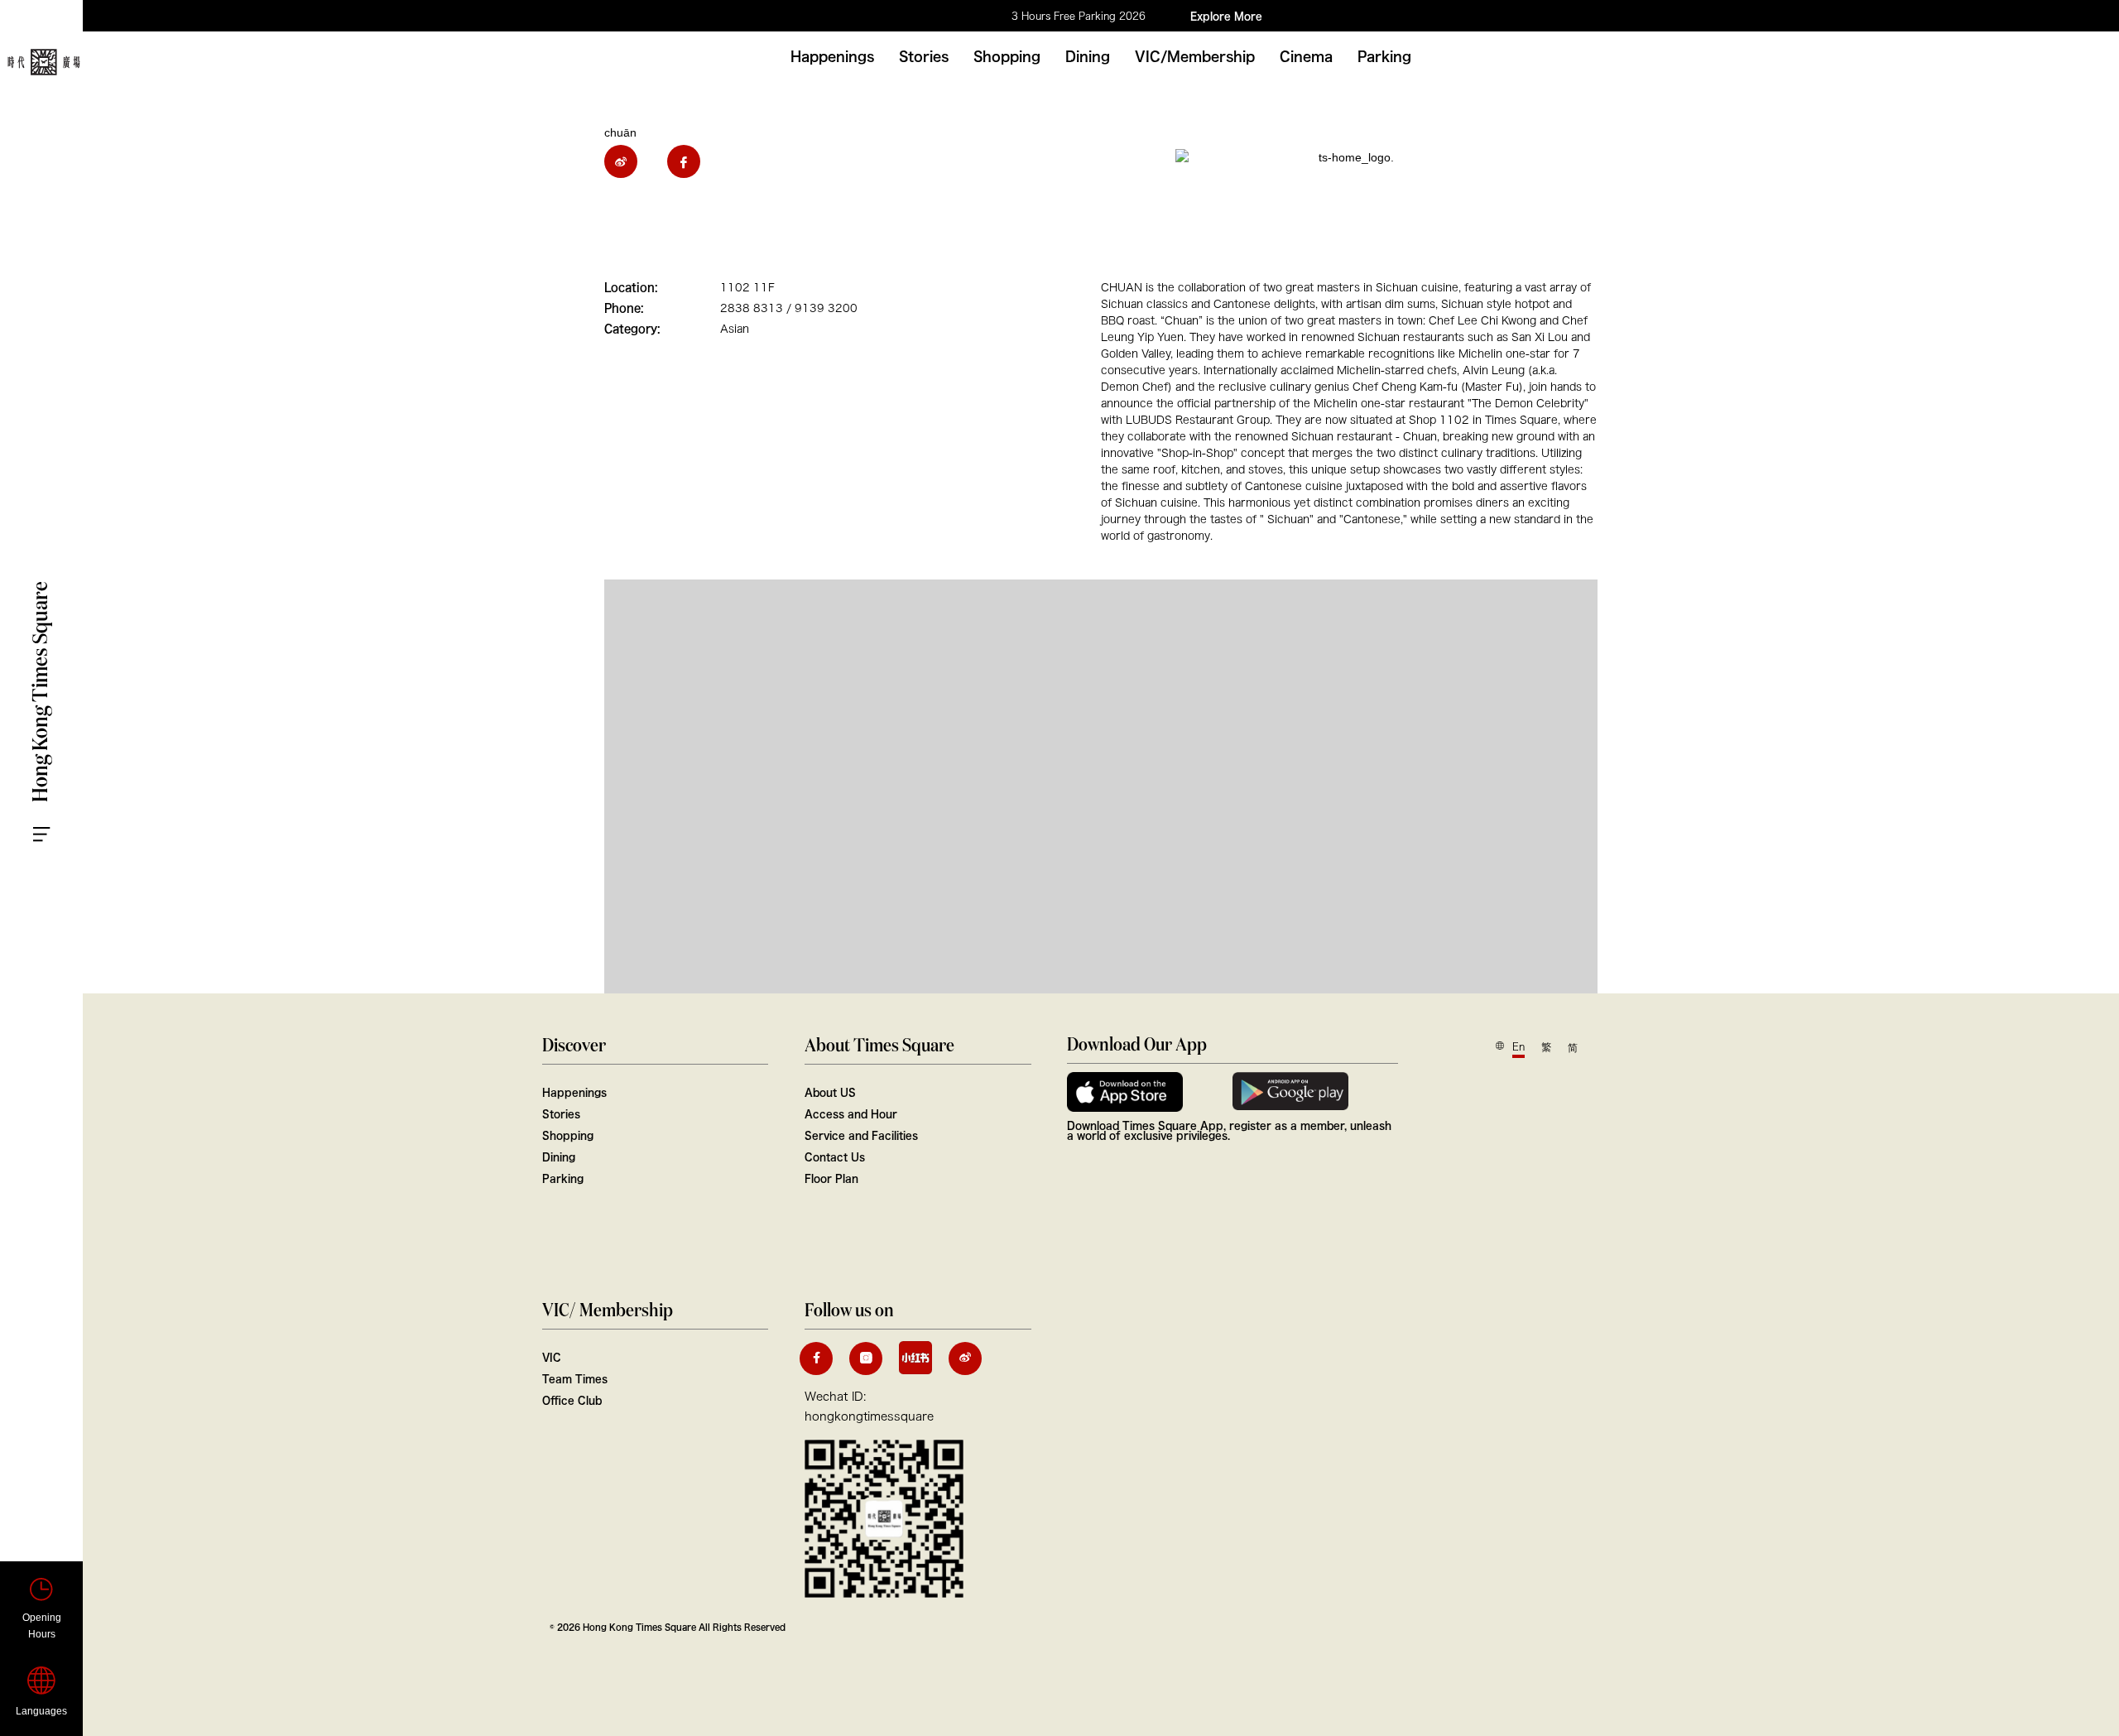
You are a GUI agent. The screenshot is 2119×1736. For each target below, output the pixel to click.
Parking (1384, 56)
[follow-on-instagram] (866, 1359)
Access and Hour (851, 1113)
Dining (1088, 56)
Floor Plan (831, 1178)
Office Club (572, 1400)
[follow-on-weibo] (965, 1359)
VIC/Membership (1195, 56)
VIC (552, 1357)
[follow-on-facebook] (816, 1359)
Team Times (575, 1378)
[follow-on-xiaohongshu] (915, 1358)
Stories (924, 56)
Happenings (832, 56)
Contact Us (835, 1157)
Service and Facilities (861, 1135)
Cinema (1306, 56)
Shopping (1007, 56)
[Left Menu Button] (58, 819)
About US (830, 1092)
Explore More (1226, 16)
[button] (149, 141)
